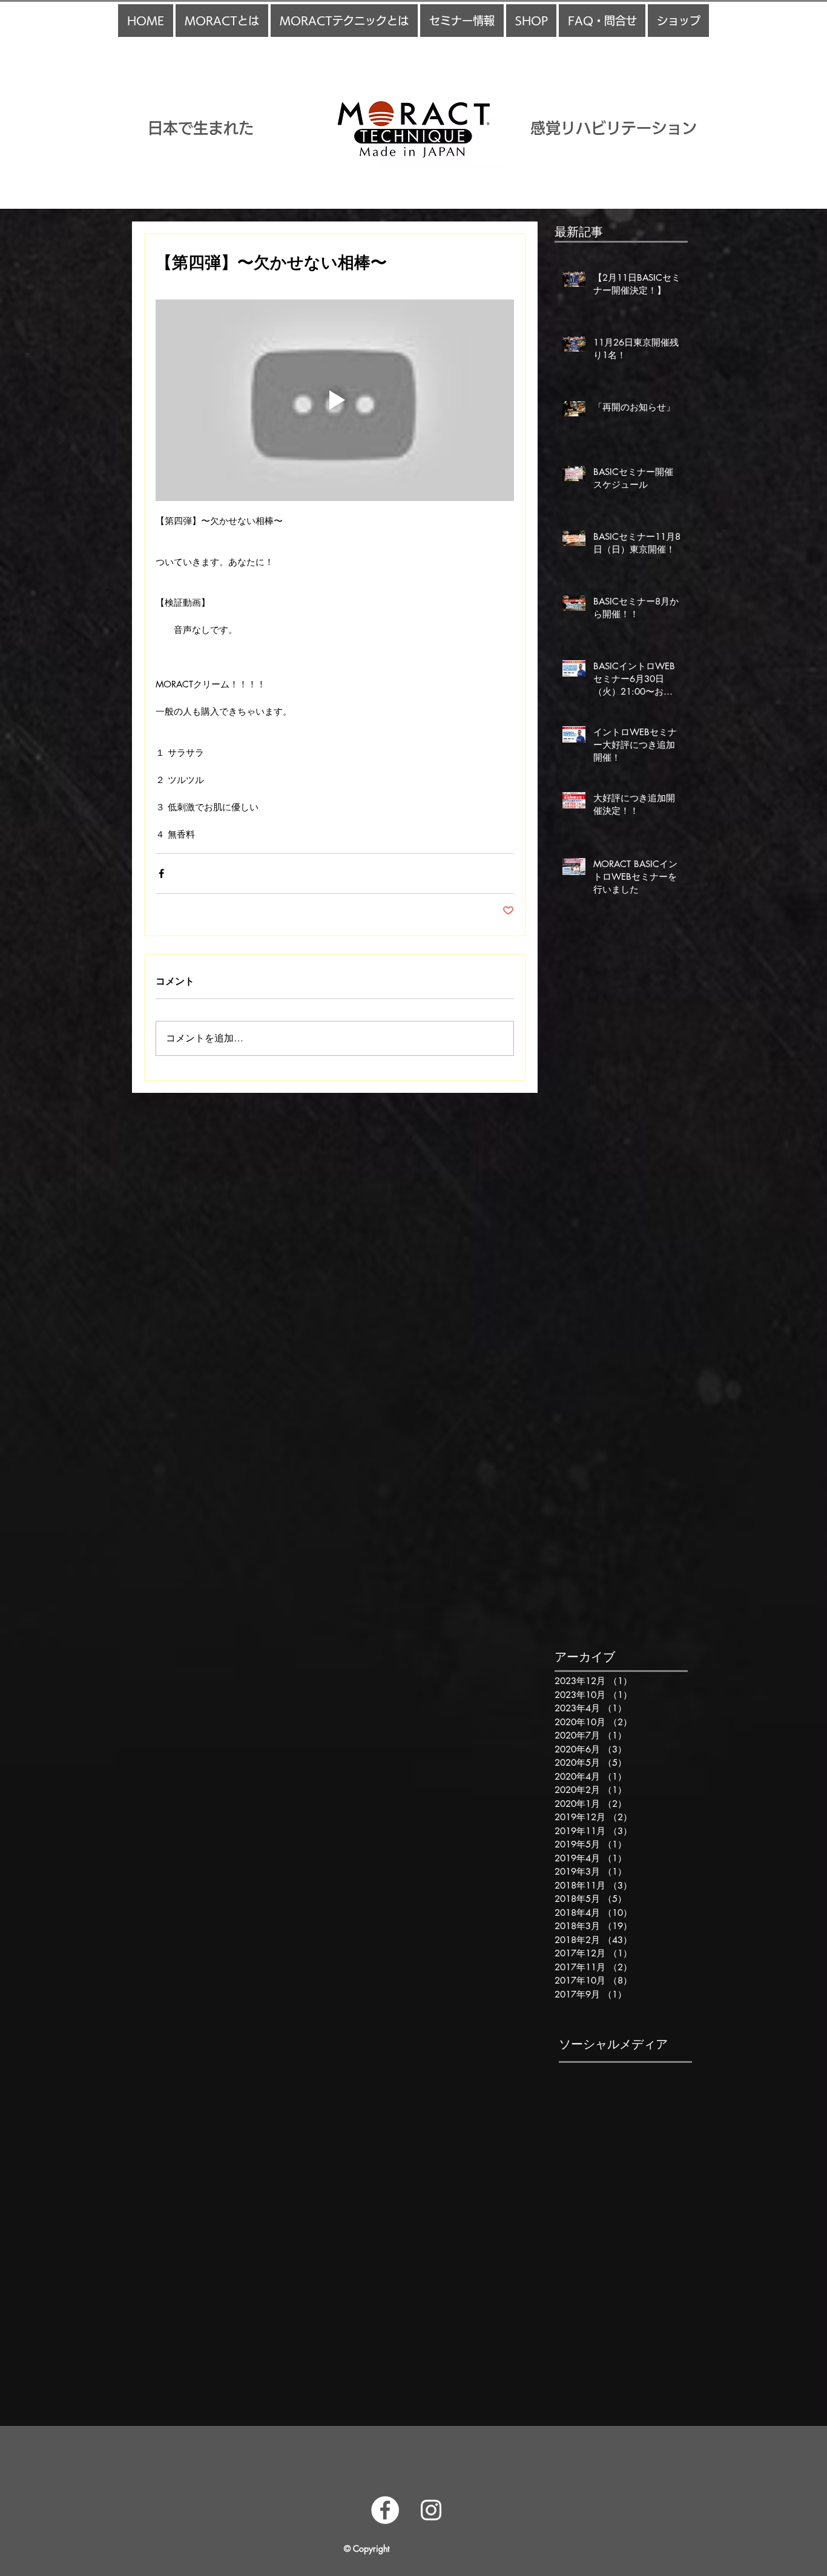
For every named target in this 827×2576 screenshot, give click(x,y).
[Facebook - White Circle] (385, 2510)
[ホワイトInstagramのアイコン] (431, 2510)
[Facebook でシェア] (161, 873)
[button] (222, 21)
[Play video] (335, 400)
